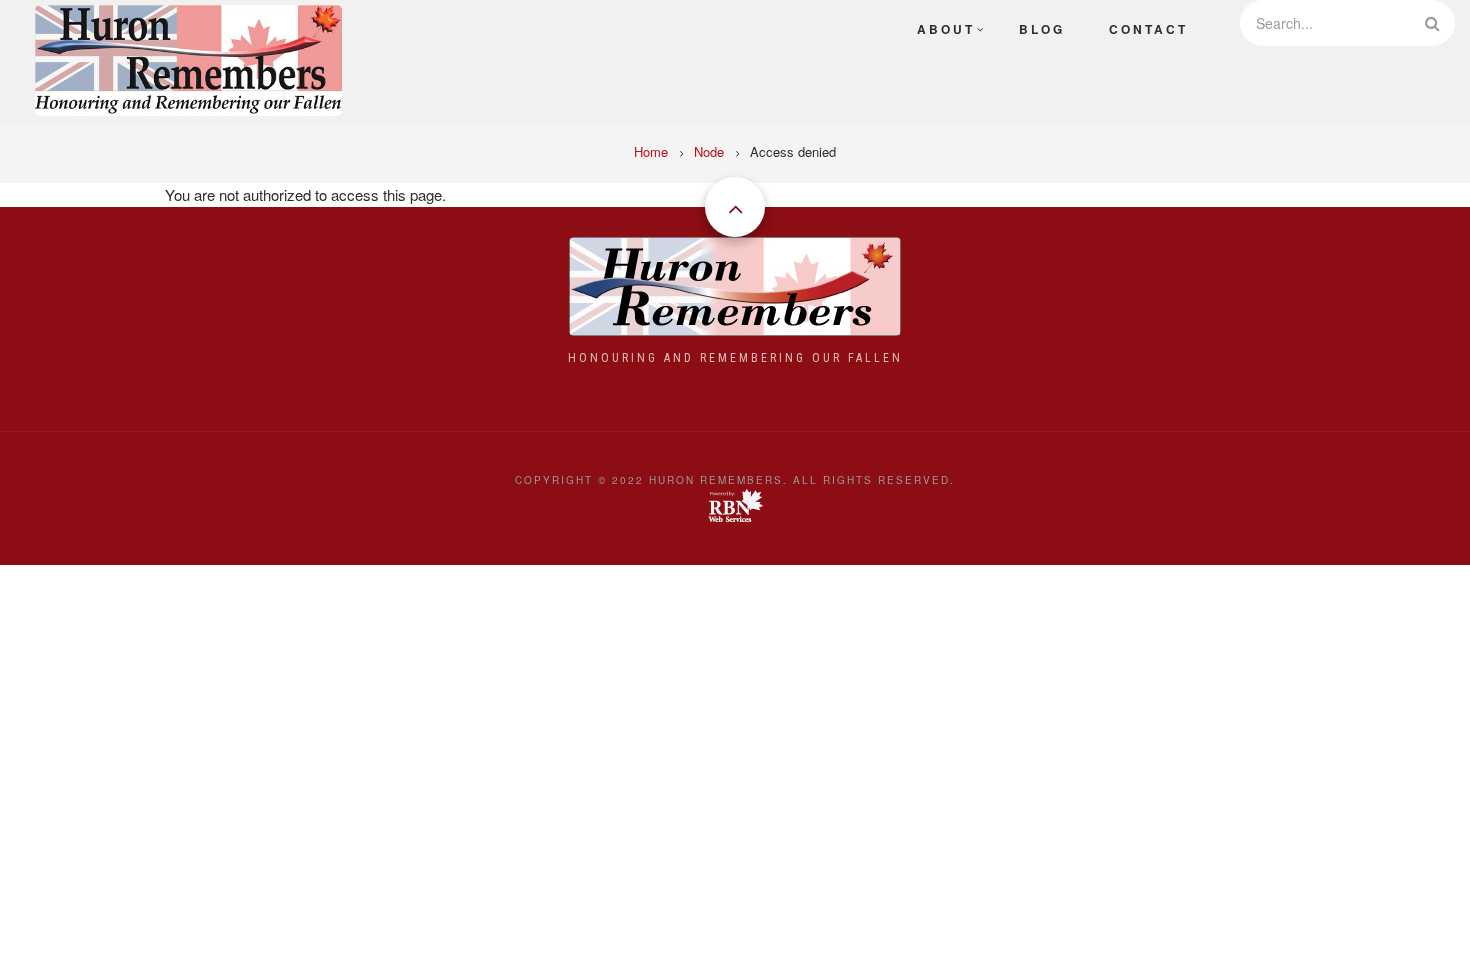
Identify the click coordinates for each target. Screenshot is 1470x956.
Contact (1148, 29)
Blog (1042, 29)
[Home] (188, 57)
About (946, 29)
